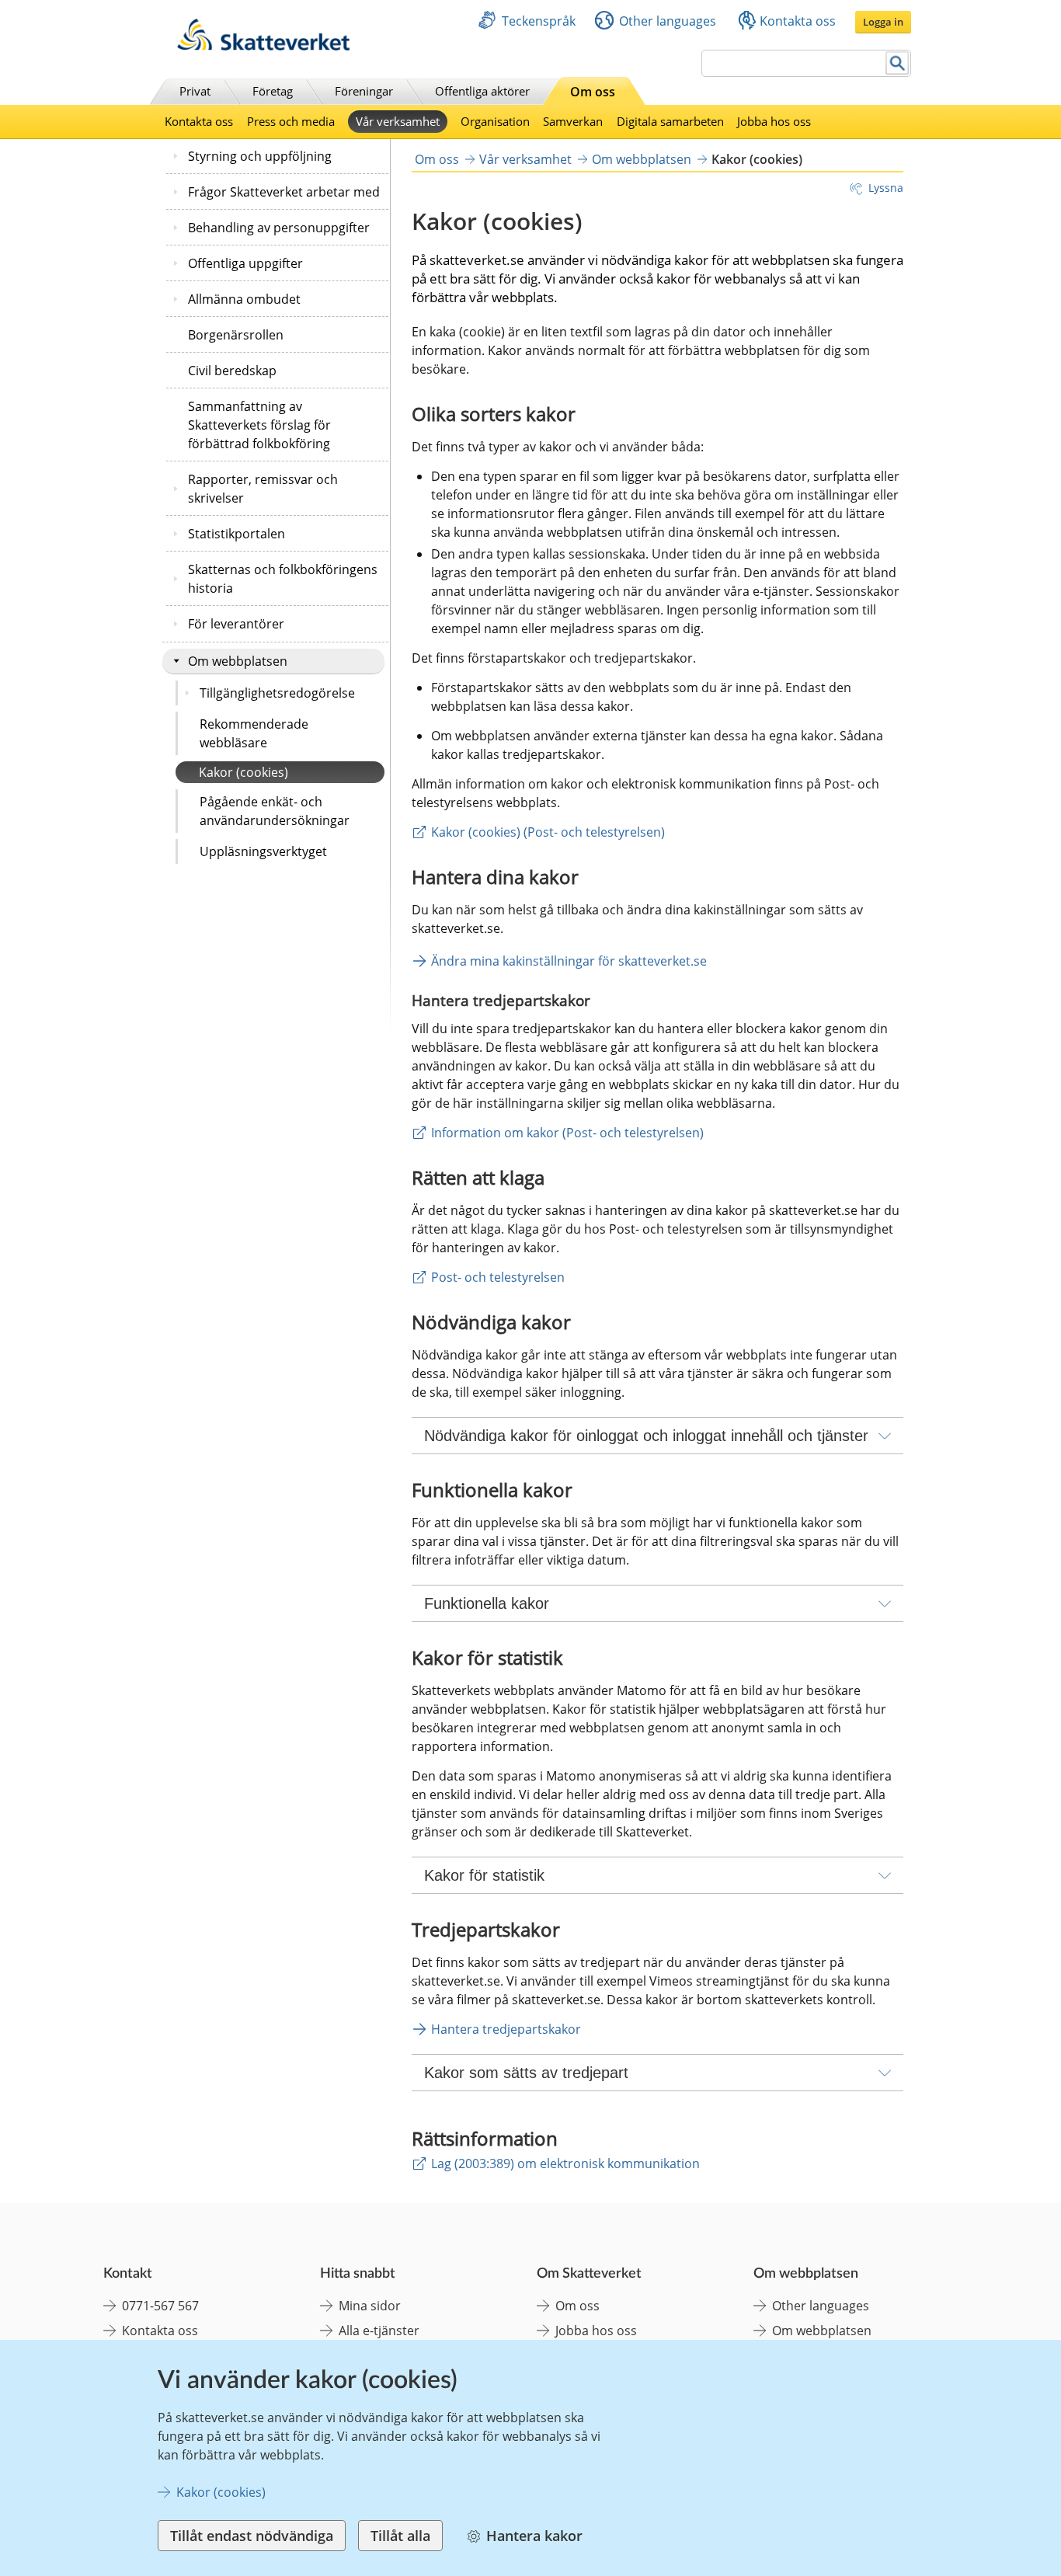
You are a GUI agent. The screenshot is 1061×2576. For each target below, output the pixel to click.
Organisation (495, 121)
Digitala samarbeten (670, 121)
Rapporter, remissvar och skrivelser (263, 489)
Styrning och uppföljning (260, 156)
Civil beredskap (232, 371)
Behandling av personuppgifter (279, 228)
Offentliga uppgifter (245, 263)
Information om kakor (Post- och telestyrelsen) (567, 1133)
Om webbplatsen (238, 661)
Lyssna (886, 188)
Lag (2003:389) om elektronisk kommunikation (565, 2163)
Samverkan (573, 121)
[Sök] (898, 63)
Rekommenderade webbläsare (254, 733)
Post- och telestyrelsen (498, 1277)
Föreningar (364, 91)
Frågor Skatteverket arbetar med (284, 192)
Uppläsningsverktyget (263, 851)
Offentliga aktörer (482, 91)
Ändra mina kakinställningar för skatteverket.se (569, 961)
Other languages (668, 21)
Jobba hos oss (774, 121)
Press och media (291, 121)
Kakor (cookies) (244, 772)
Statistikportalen (237, 534)
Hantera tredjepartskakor (506, 2029)
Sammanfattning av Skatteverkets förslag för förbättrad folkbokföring (259, 425)
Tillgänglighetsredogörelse (277, 693)
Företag (273, 91)
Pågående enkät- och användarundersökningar (275, 811)
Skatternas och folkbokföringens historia (283, 579)
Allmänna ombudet (244, 299)
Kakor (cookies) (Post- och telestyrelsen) (548, 832)
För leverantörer (236, 624)
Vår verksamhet (398, 121)
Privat (195, 91)
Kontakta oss (798, 21)
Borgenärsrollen (236, 335)
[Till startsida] (263, 46)
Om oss (593, 92)
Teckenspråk (539, 21)
